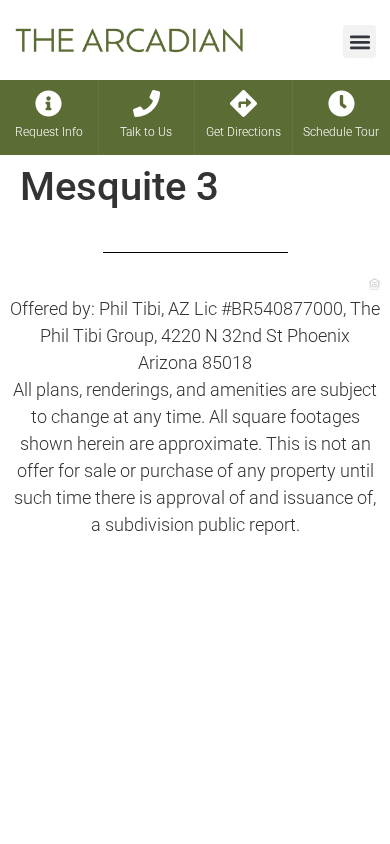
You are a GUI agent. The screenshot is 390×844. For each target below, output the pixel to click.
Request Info (49, 132)
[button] (359, 41)
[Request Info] (48, 103)
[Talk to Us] (146, 103)
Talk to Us (146, 132)
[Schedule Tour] (341, 103)
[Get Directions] (243, 103)
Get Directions (243, 132)
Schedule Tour (341, 132)
